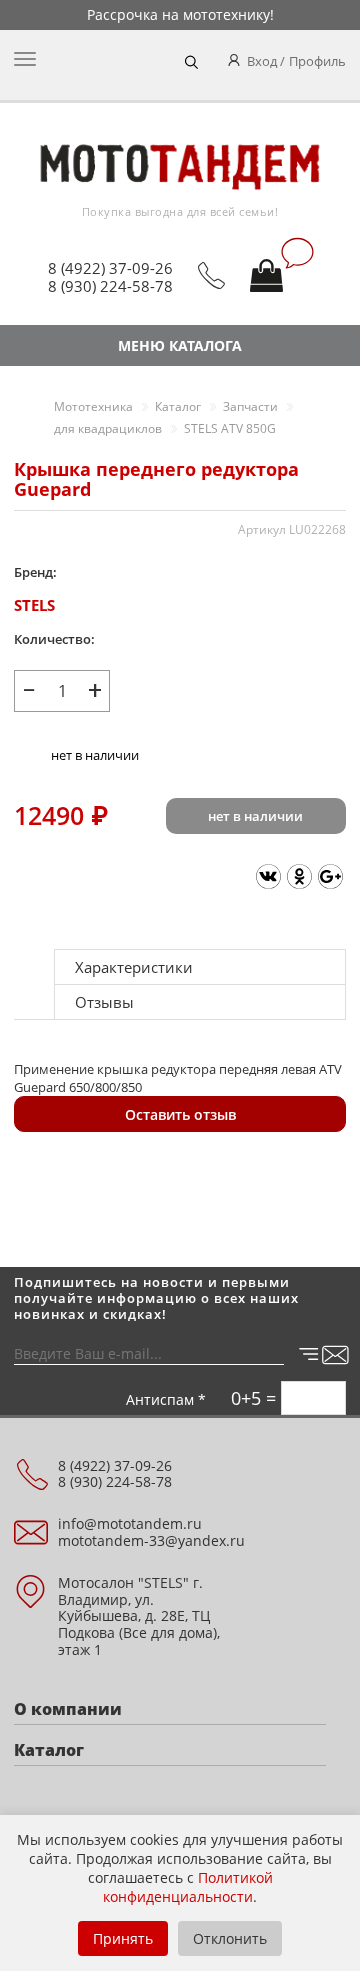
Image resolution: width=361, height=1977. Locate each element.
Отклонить (230, 1938)
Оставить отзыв (180, 1114)
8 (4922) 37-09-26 (110, 268)
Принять (123, 1938)
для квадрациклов (108, 428)
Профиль (317, 61)
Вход (262, 61)
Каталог (178, 406)
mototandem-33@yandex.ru (151, 1540)
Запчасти (250, 406)
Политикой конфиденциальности (188, 1887)
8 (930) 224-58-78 (110, 286)
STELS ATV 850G (230, 428)
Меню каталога (180, 345)
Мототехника (93, 406)
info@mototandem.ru (130, 1523)
